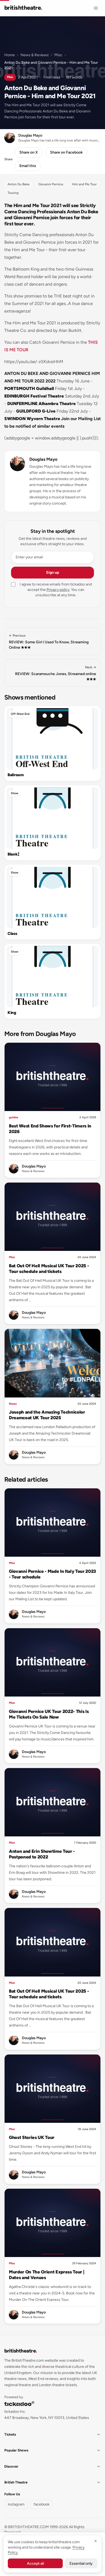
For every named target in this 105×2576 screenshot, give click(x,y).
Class (12, 934)
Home (10, 55)
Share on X (29, 152)
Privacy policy (58, 590)
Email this (28, 166)
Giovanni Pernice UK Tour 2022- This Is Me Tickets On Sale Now (49, 1714)
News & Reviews (35, 55)
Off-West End (20, 714)
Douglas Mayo (43, 459)
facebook (42, 2504)
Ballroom (16, 775)
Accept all (35, 2563)
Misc (58, 55)
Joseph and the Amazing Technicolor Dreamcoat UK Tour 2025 (47, 1415)
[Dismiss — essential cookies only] (96, 2541)
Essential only (81, 2563)
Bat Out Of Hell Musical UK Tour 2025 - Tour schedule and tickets (49, 1269)
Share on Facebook (66, 152)
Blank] (13, 854)
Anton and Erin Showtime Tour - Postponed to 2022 (42, 1854)
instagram (16, 2504)
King (12, 1013)
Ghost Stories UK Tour (32, 2137)
